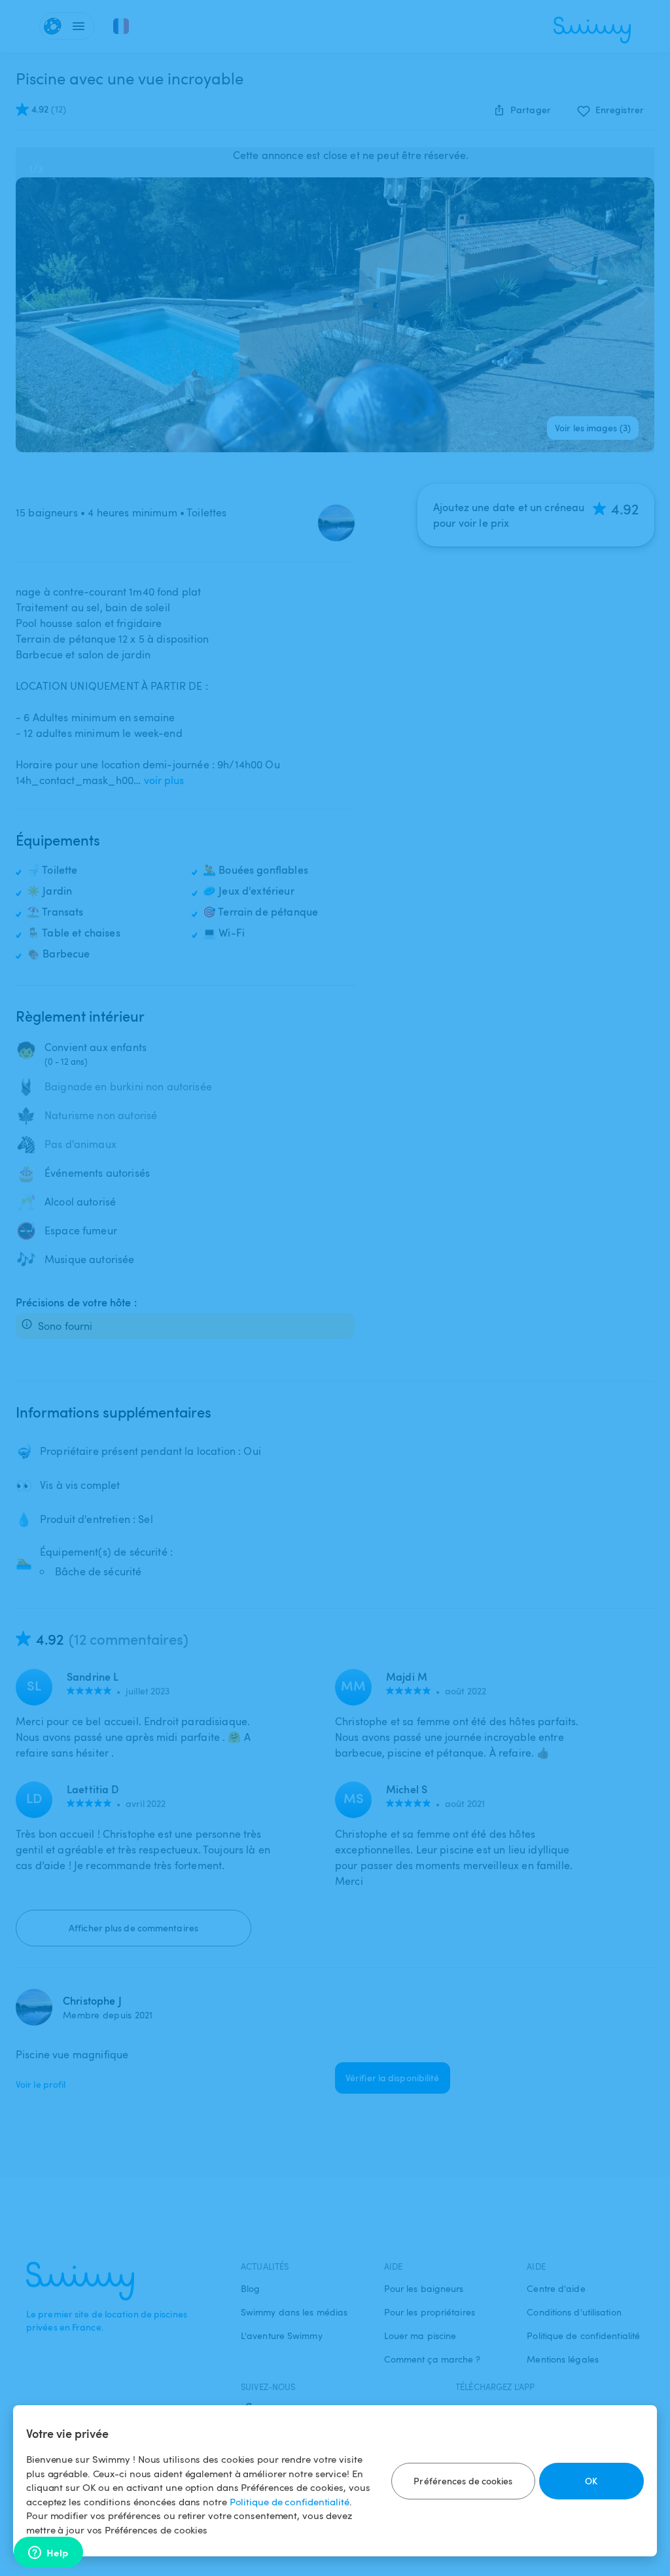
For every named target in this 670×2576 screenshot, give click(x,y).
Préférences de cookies (463, 2481)
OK (591, 2481)
